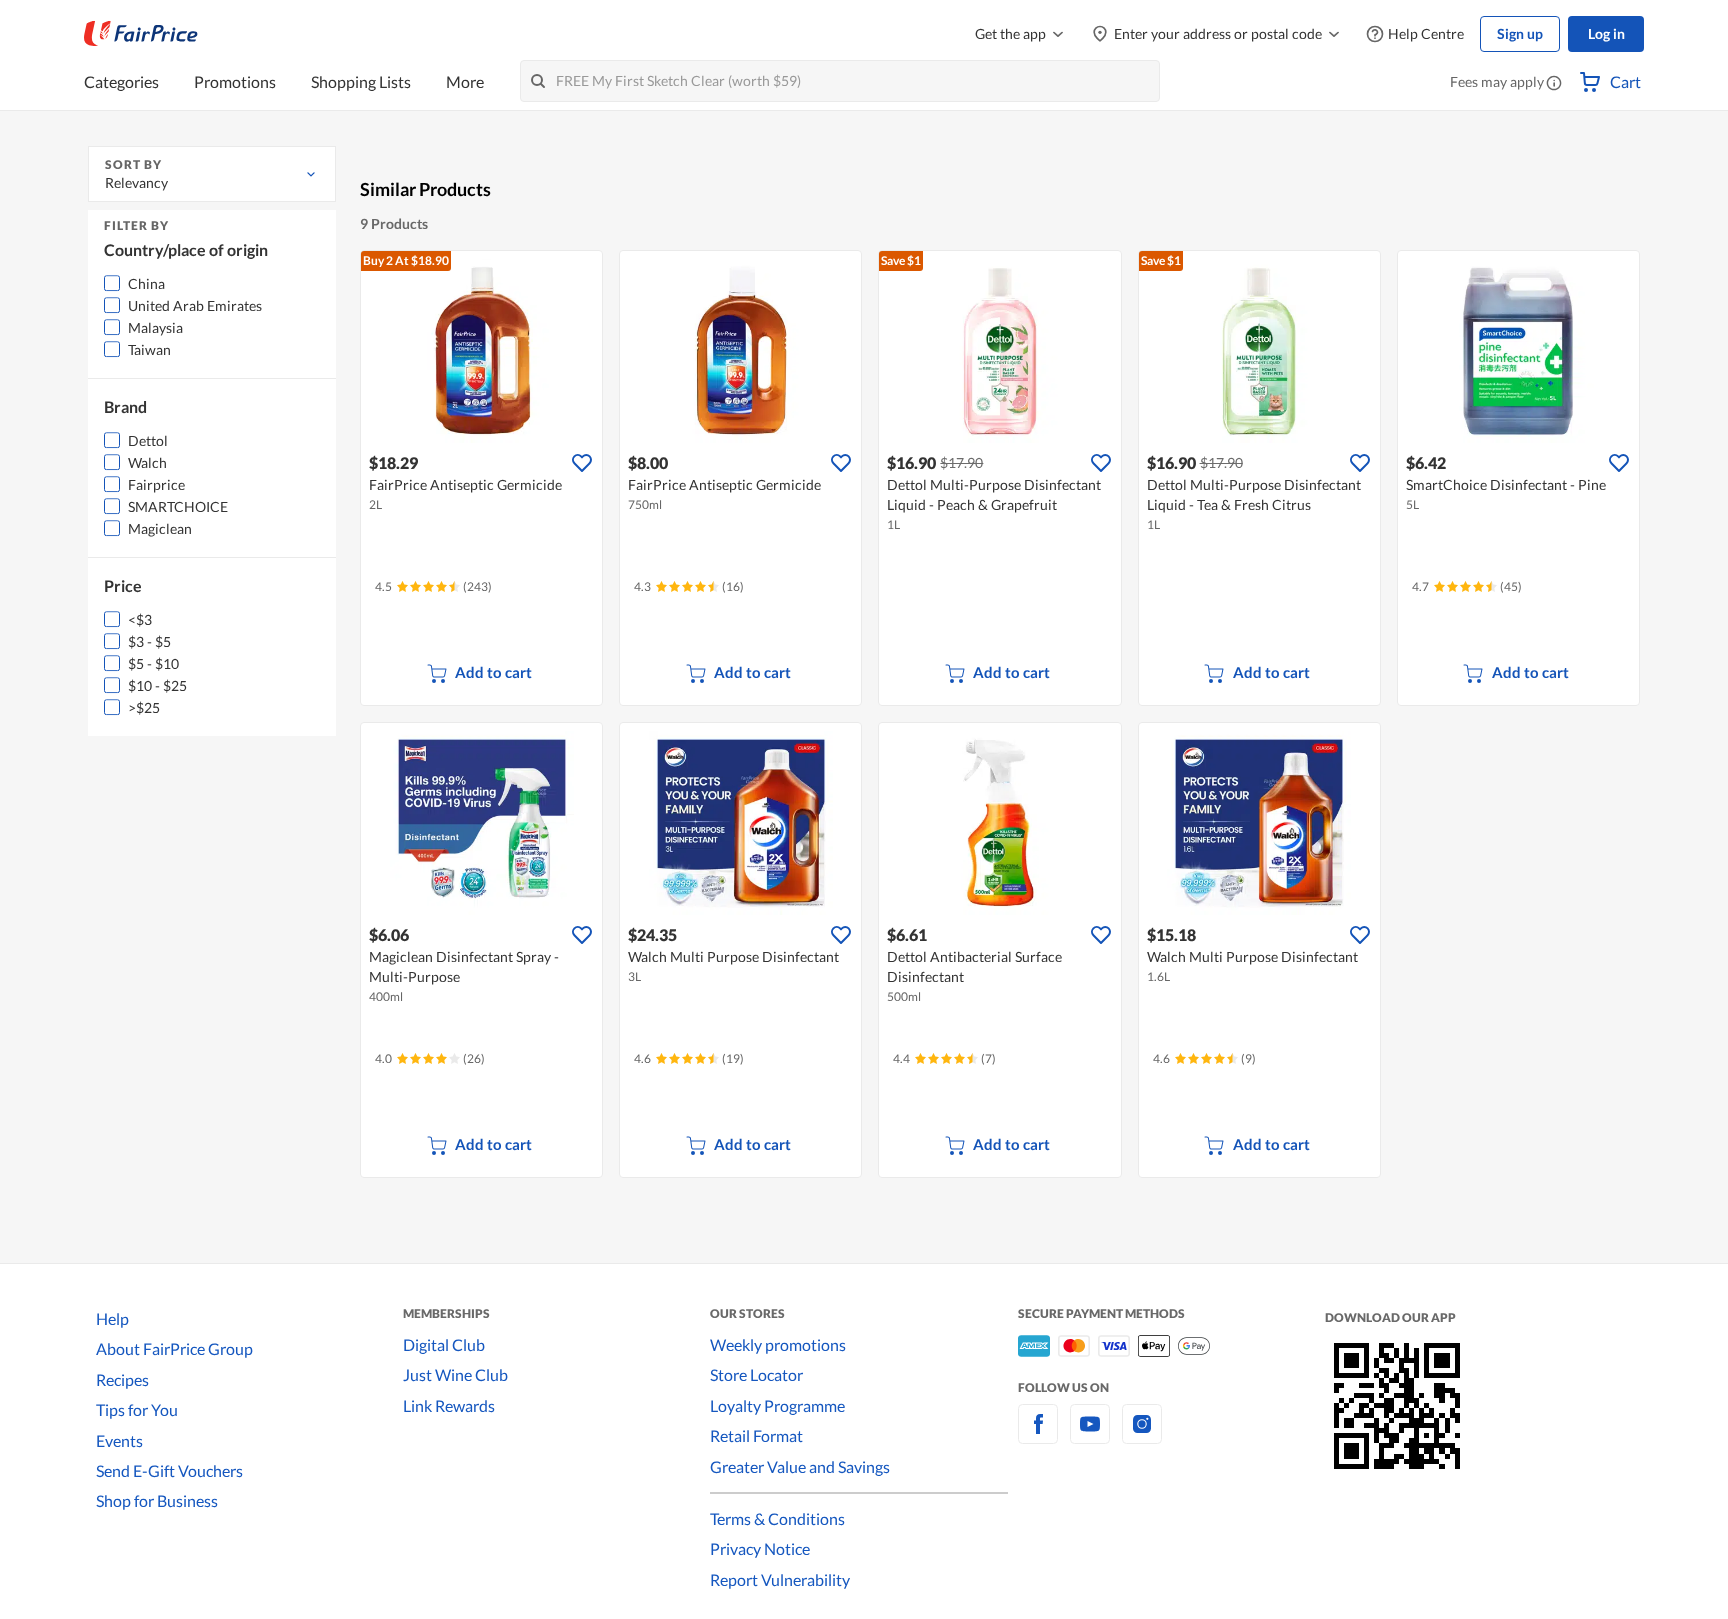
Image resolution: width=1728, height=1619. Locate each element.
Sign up (1520, 33)
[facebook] (1038, 1435)
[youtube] (1090, 1435)
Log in (1606, 33)
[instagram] (1142, 1435)
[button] (1554, 84)
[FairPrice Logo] (141, 34)
